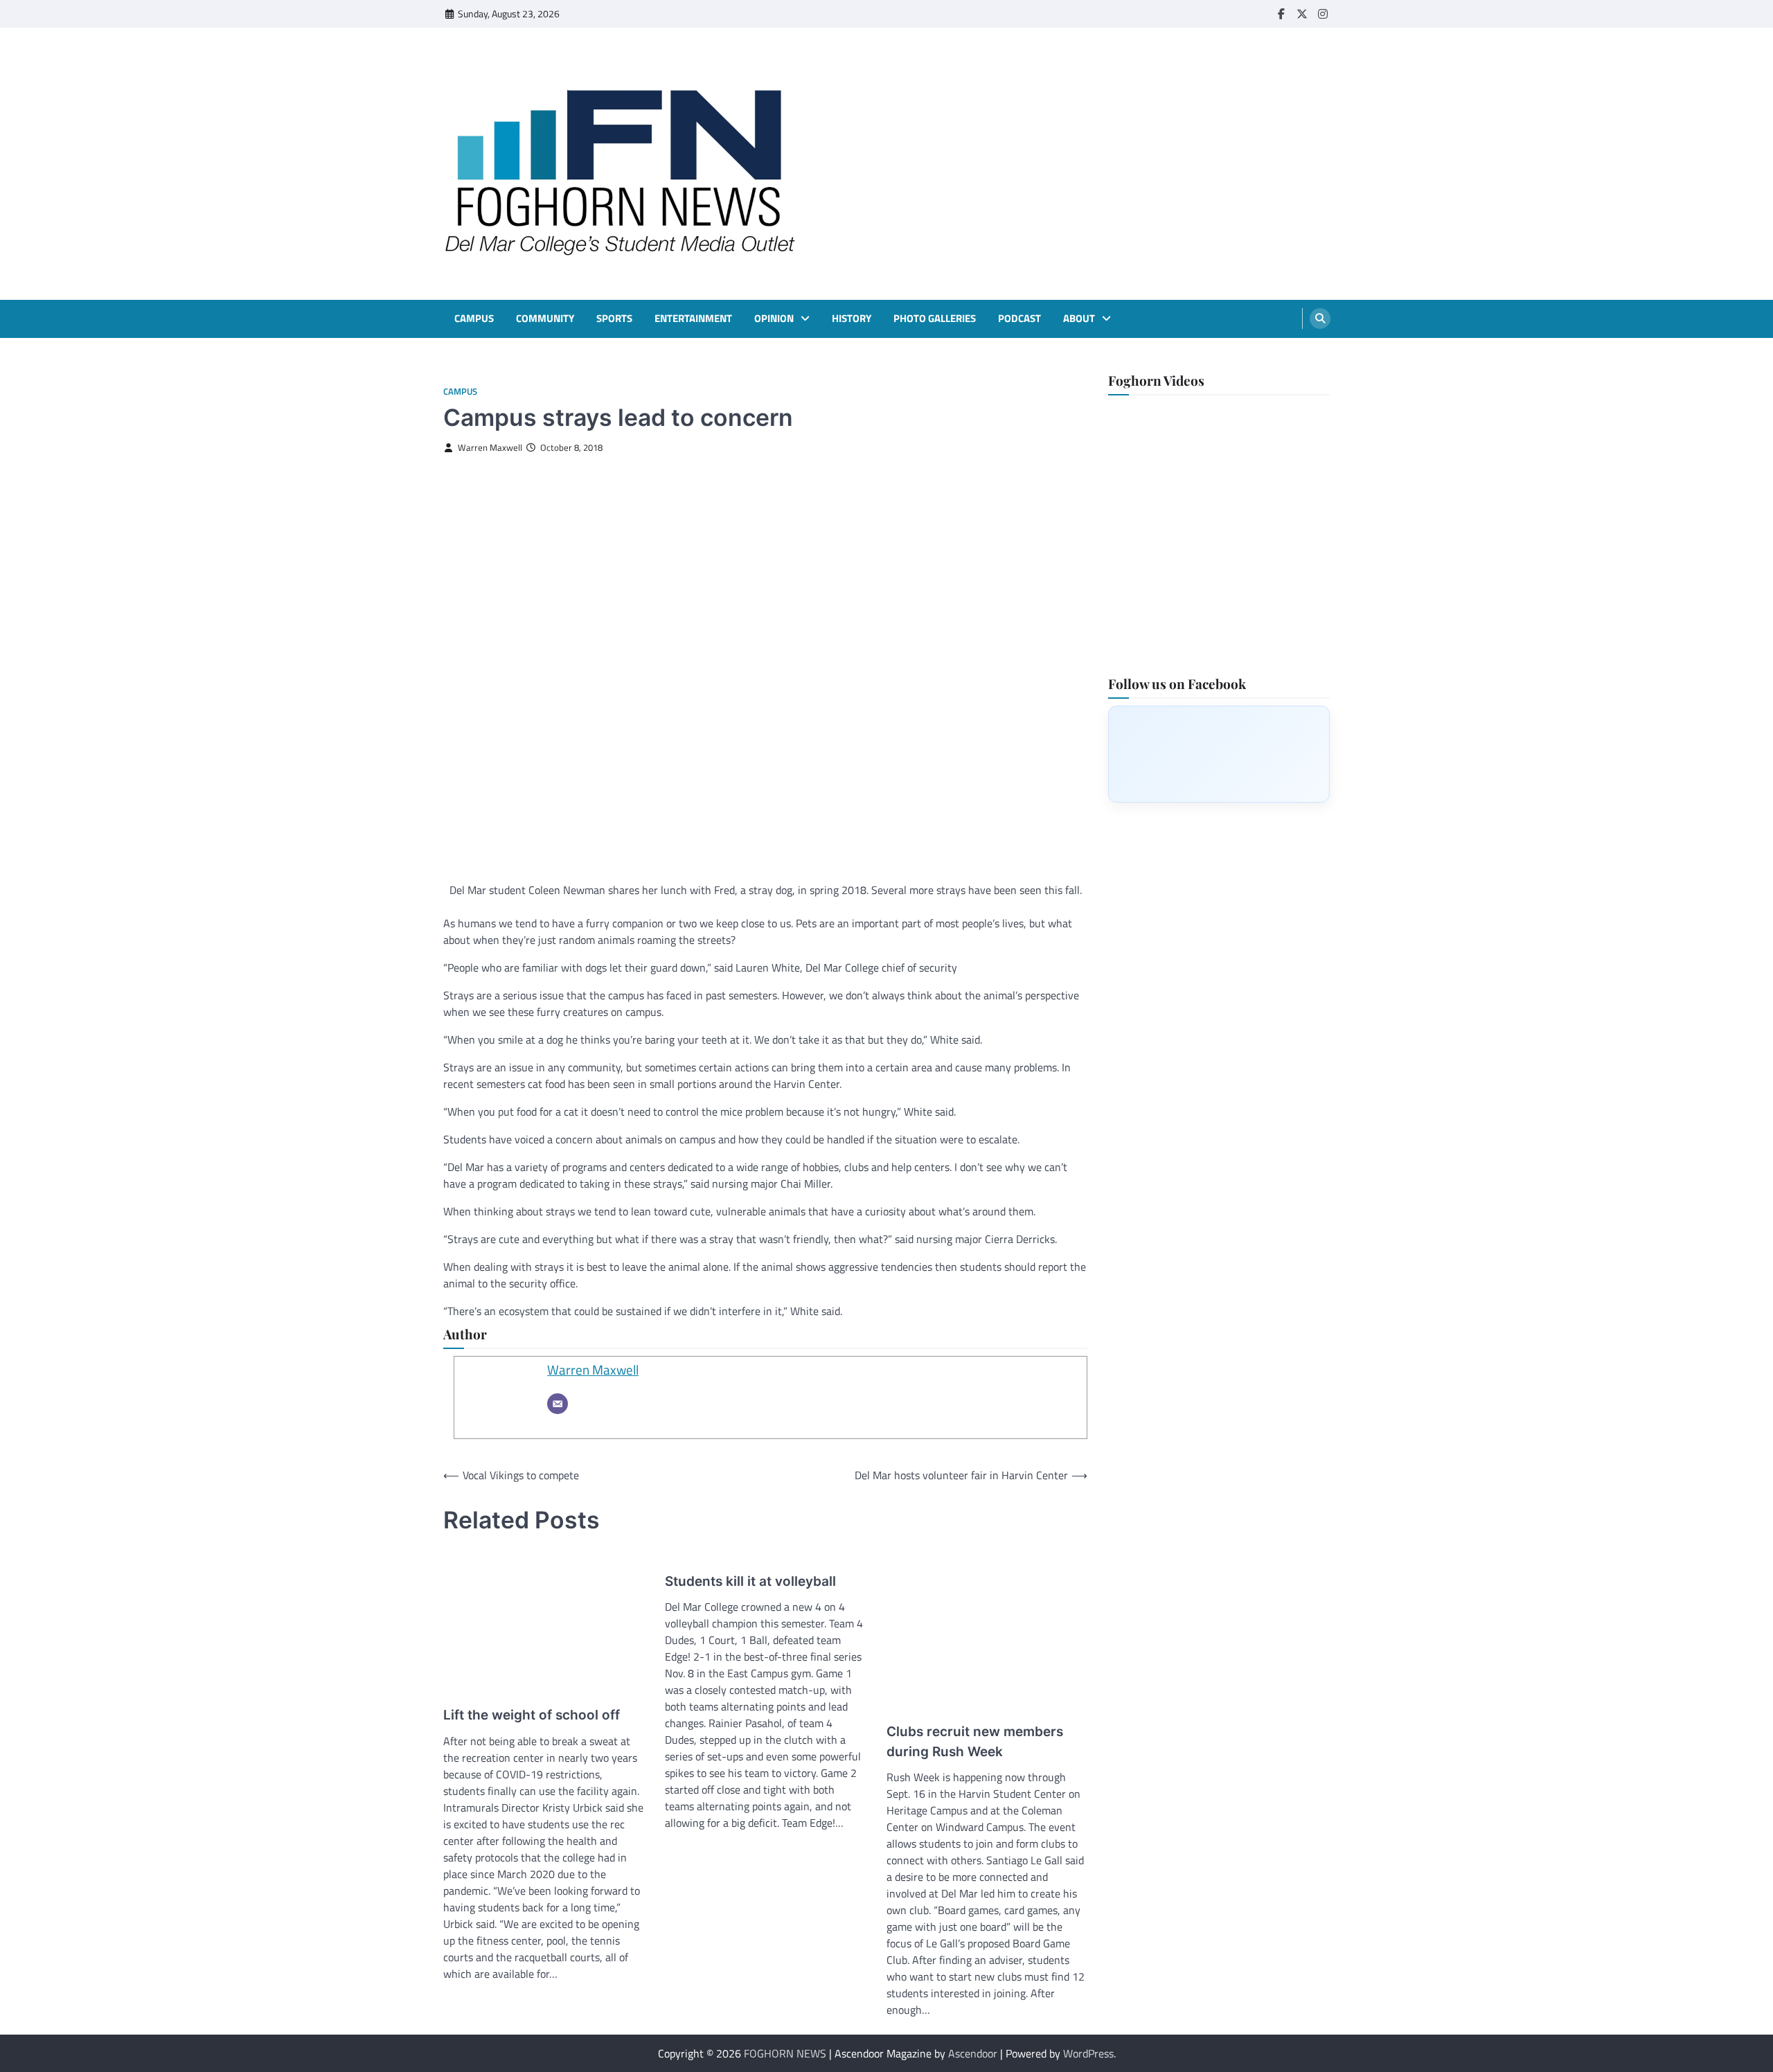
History (852, 319)
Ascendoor (973, 2053)
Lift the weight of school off (532, 1715)
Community (545, 319)
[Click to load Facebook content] (1219, 753)
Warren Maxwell (490, 448)
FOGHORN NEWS (785, 2053)
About (1079, 319)
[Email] (558, 1404)
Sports (614, 319)
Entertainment (693, 319)
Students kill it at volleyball (750, 1581)
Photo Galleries (935, 319)
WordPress (1088, 2053)
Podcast (1019, 319)
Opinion (774, 319)
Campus (474, 319)
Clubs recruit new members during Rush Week (975, 1742)
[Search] (1320, 319)
